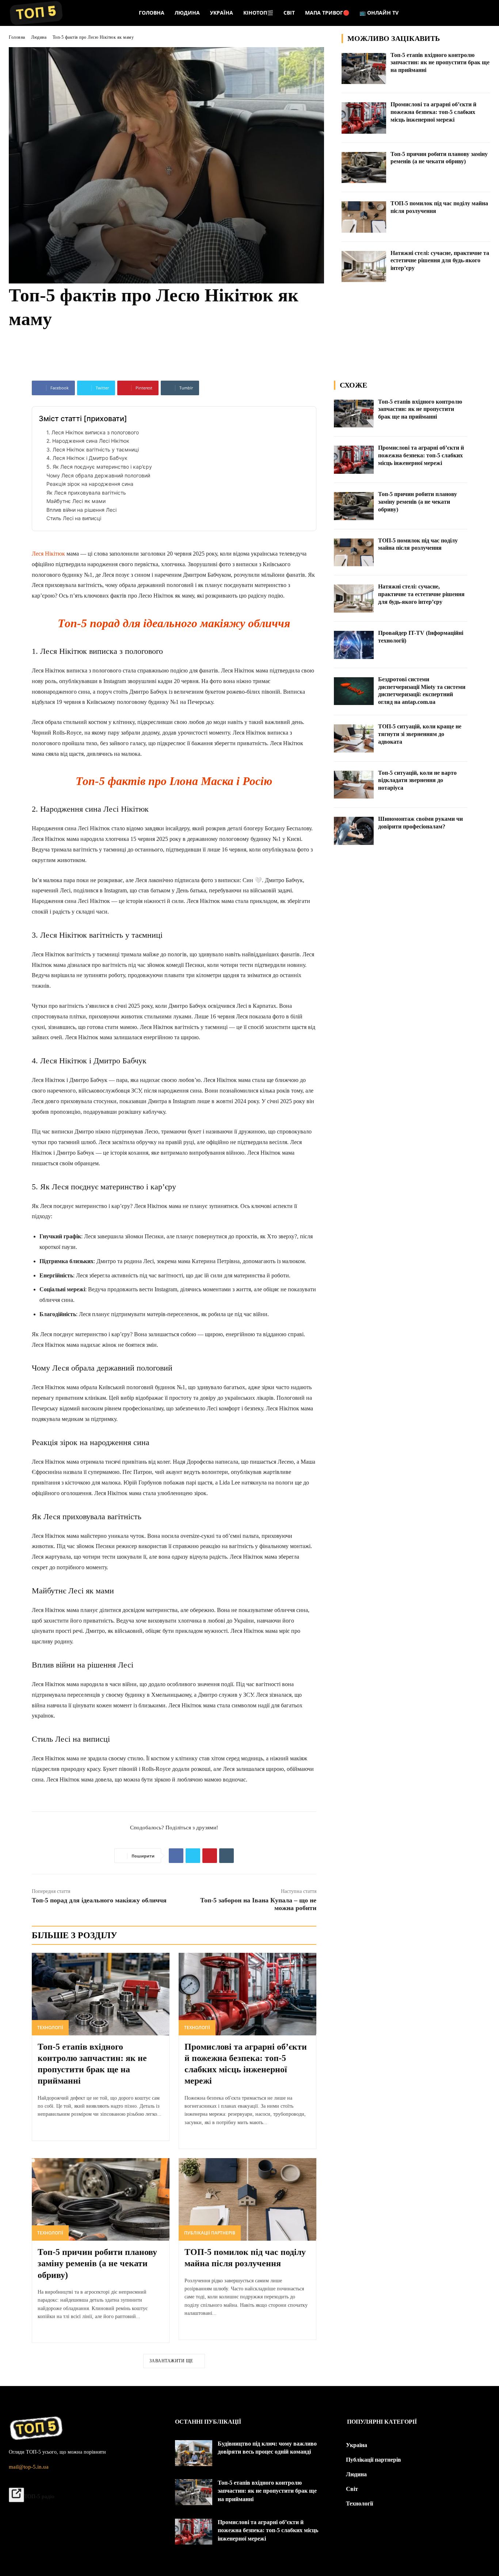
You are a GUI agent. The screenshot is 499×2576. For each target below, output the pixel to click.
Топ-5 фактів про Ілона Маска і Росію (174, 781)
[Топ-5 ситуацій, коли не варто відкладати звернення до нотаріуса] (354, 785)
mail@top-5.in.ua (29, 2467)
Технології (50, 2028)
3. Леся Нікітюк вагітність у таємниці (93, 449)
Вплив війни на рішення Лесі (81, 510)
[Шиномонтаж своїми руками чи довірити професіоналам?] (354, 831)
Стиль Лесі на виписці (74, 518)
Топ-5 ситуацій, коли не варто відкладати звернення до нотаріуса (417, 780)
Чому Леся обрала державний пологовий (98, 475)
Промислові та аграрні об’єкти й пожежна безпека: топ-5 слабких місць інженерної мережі (433, 112)
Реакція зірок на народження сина (90, 484)
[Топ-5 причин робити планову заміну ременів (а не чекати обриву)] (364, 168)
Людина (39, 37)
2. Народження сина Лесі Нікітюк (88, 441)
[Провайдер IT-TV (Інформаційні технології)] (354, 645)
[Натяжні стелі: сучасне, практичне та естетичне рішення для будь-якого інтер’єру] (364, 267)
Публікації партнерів (210, 2233)
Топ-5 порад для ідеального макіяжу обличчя (174, 623)
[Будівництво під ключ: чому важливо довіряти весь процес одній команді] (194, 2453)
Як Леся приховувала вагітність (86, 493)
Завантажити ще (171, 2361)
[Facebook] (176, 1856)
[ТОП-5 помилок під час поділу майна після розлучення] (364, 217)
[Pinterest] (210, 1856)
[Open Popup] (16, 2495)
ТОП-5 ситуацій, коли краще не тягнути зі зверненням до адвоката (420, 734)
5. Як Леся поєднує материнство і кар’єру (99, 467)
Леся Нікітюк (48, 554)
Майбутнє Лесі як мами (76, 501)
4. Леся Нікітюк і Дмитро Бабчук (87, 458)
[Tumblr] (226, 1856)
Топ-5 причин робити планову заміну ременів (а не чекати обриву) (97, 2263)
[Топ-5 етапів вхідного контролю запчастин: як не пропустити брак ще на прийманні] (364, 69)
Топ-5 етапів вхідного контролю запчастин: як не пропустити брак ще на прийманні (440, 63)
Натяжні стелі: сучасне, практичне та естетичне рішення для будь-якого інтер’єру (440, 261)
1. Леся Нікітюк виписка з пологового (93, 432)
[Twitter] (193, 1856)
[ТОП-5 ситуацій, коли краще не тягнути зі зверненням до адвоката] (354, 738)
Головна (17, 37)
